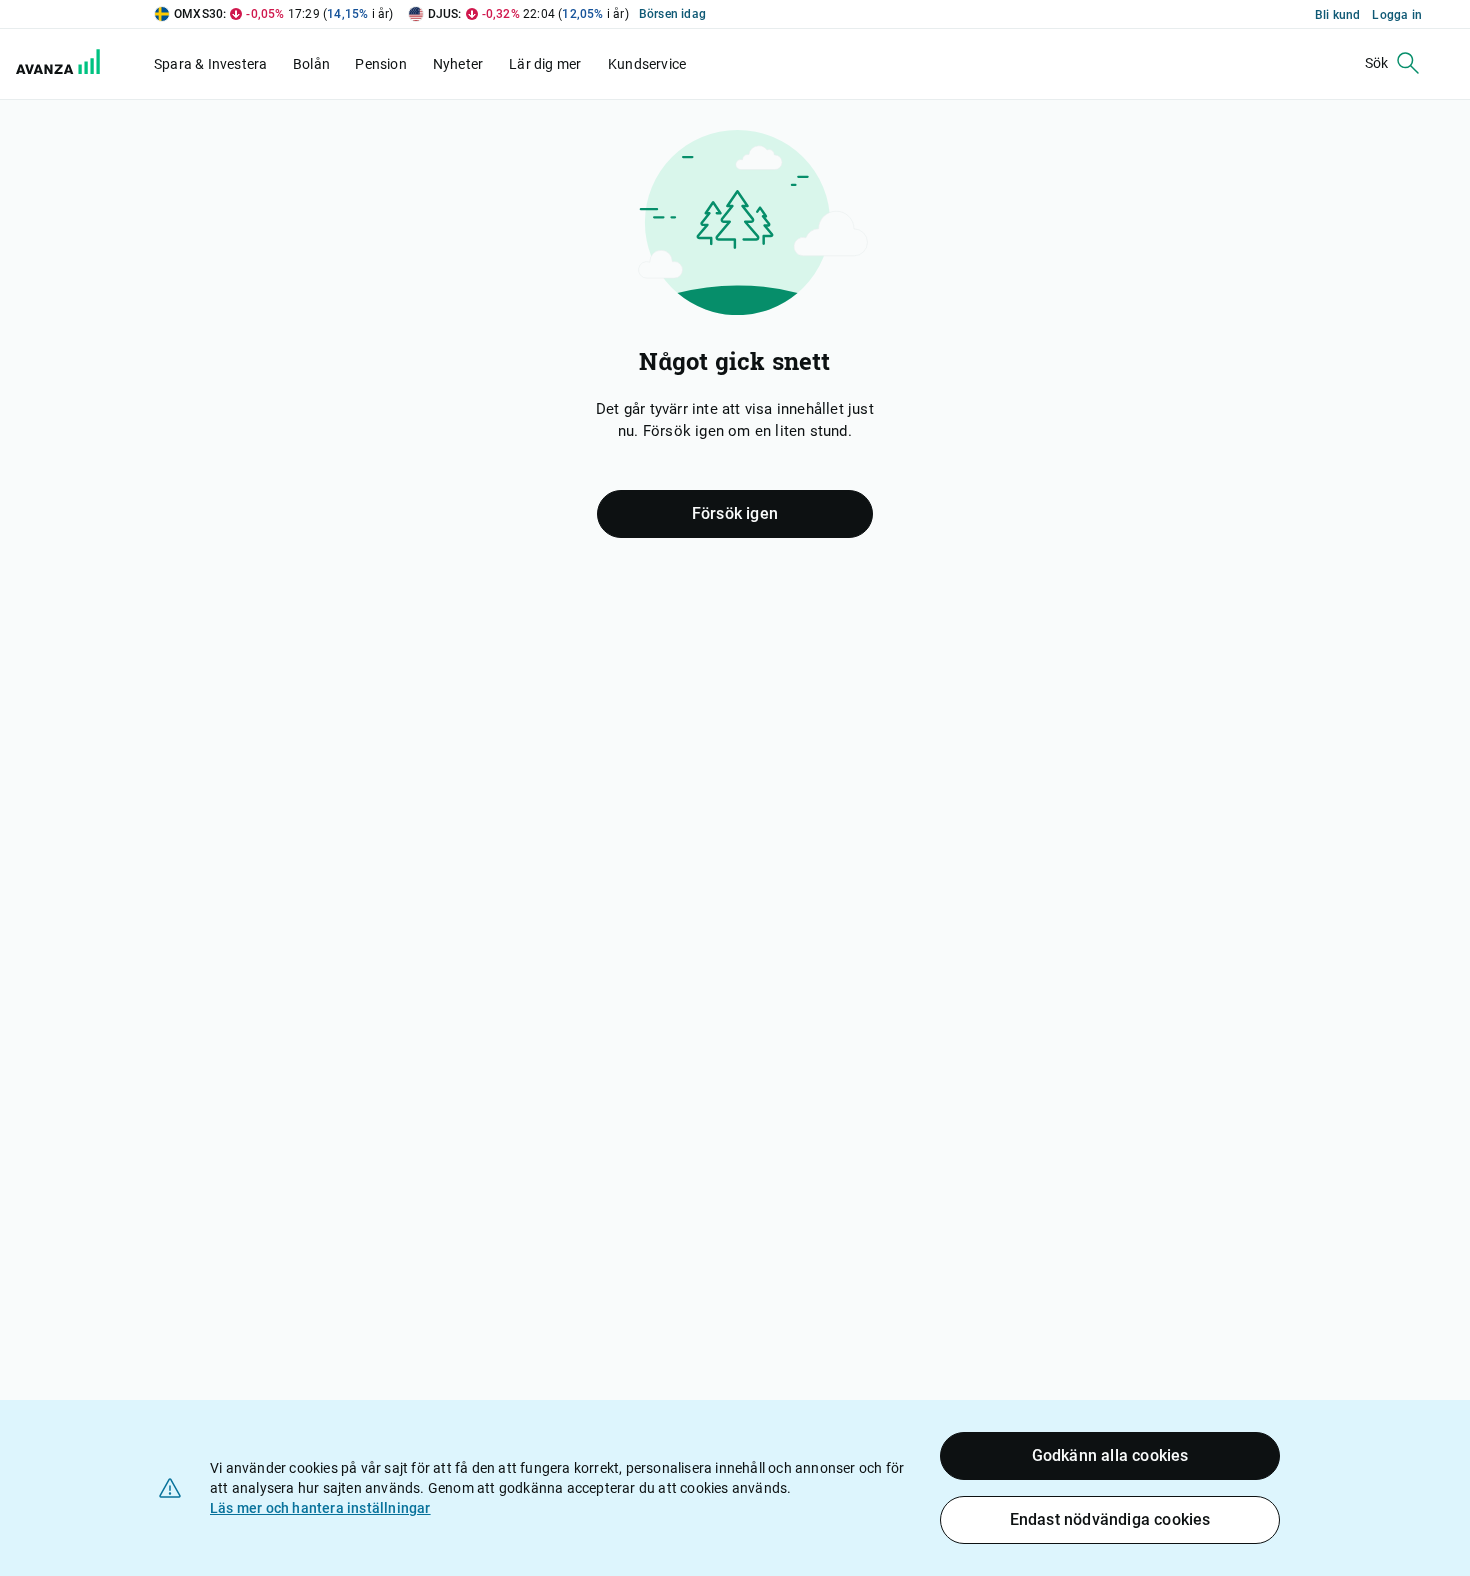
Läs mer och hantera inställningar (320, 1508)
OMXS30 (198, 14)
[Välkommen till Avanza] (62, 64)
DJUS (443, 14)
